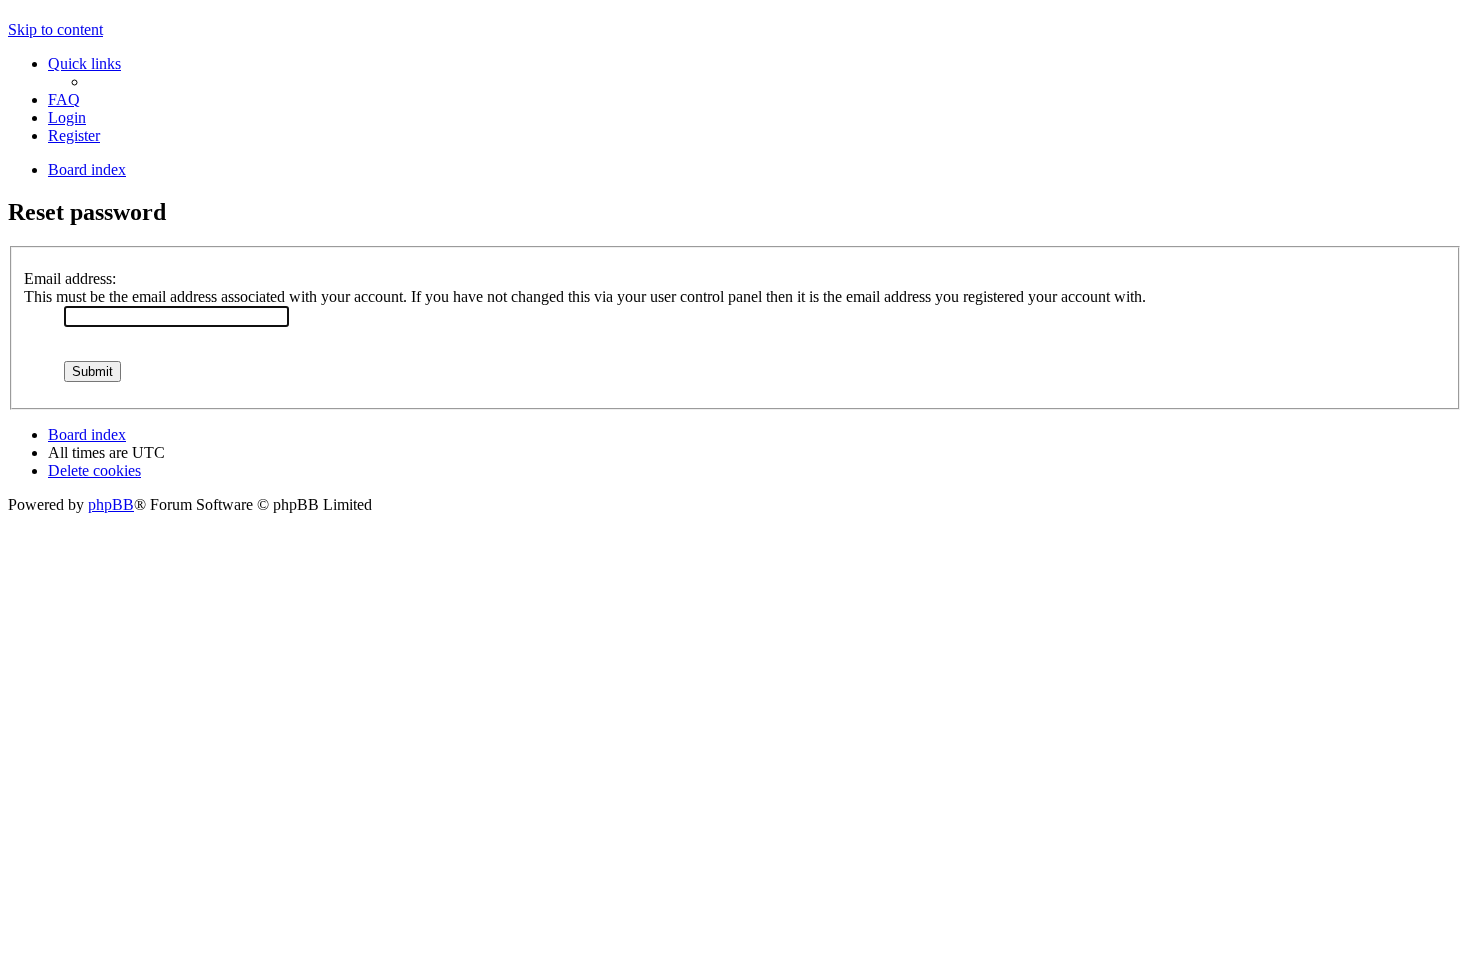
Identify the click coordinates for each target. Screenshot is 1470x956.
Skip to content (55, 29)
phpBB (111, 504)
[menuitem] (64, 99)
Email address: (70, 278)
